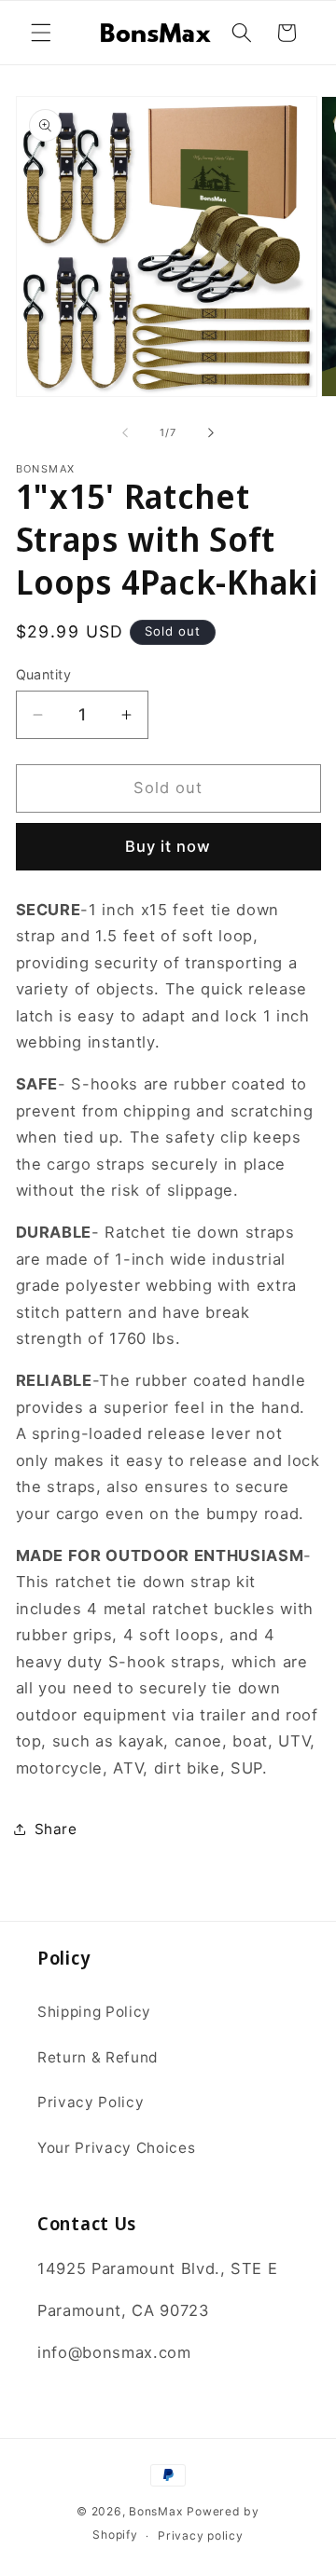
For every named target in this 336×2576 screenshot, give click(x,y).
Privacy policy (201, 2535)
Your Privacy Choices (116, 2148)
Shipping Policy (94, 2012)
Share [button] (56, 1829)
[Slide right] (211, 432)
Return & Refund (98, 2057)
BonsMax (156, 2511)
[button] (41, 33)
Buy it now (168, 846)
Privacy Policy (91, 2102)
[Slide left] (125, 432)
